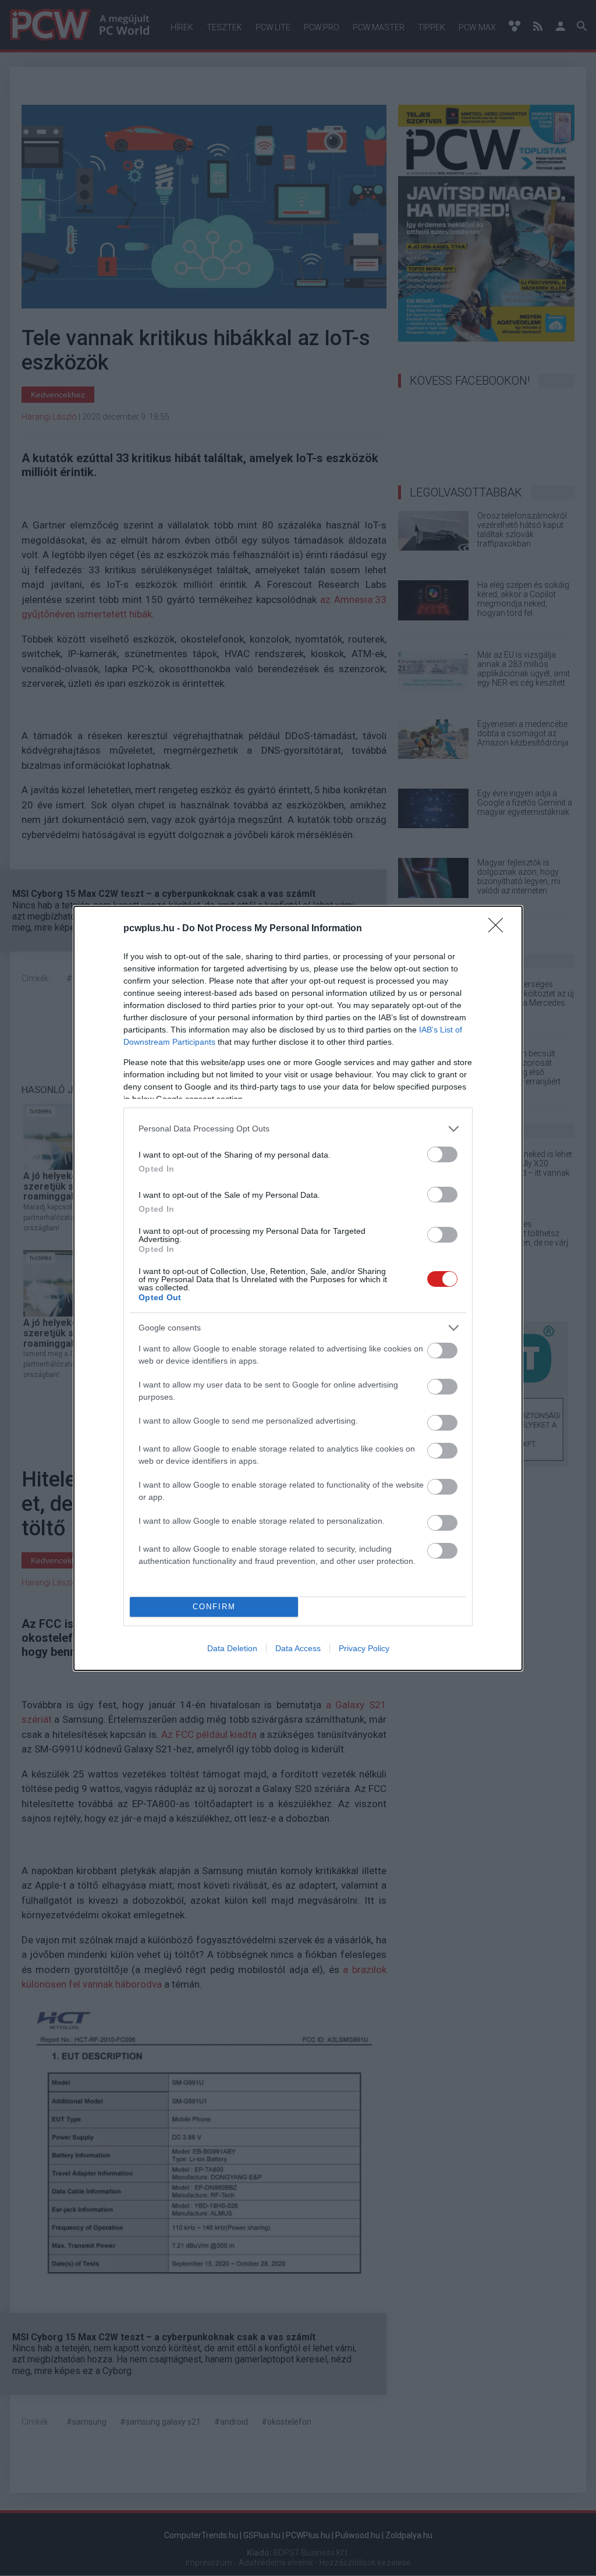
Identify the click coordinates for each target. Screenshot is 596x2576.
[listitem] (298, 1129)
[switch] (442, 1154)
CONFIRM (214, 1607)
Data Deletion (232, 1648)
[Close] (499, 929)
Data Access (298, 1648)
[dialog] (298, 1288)
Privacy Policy (364, 1648)
